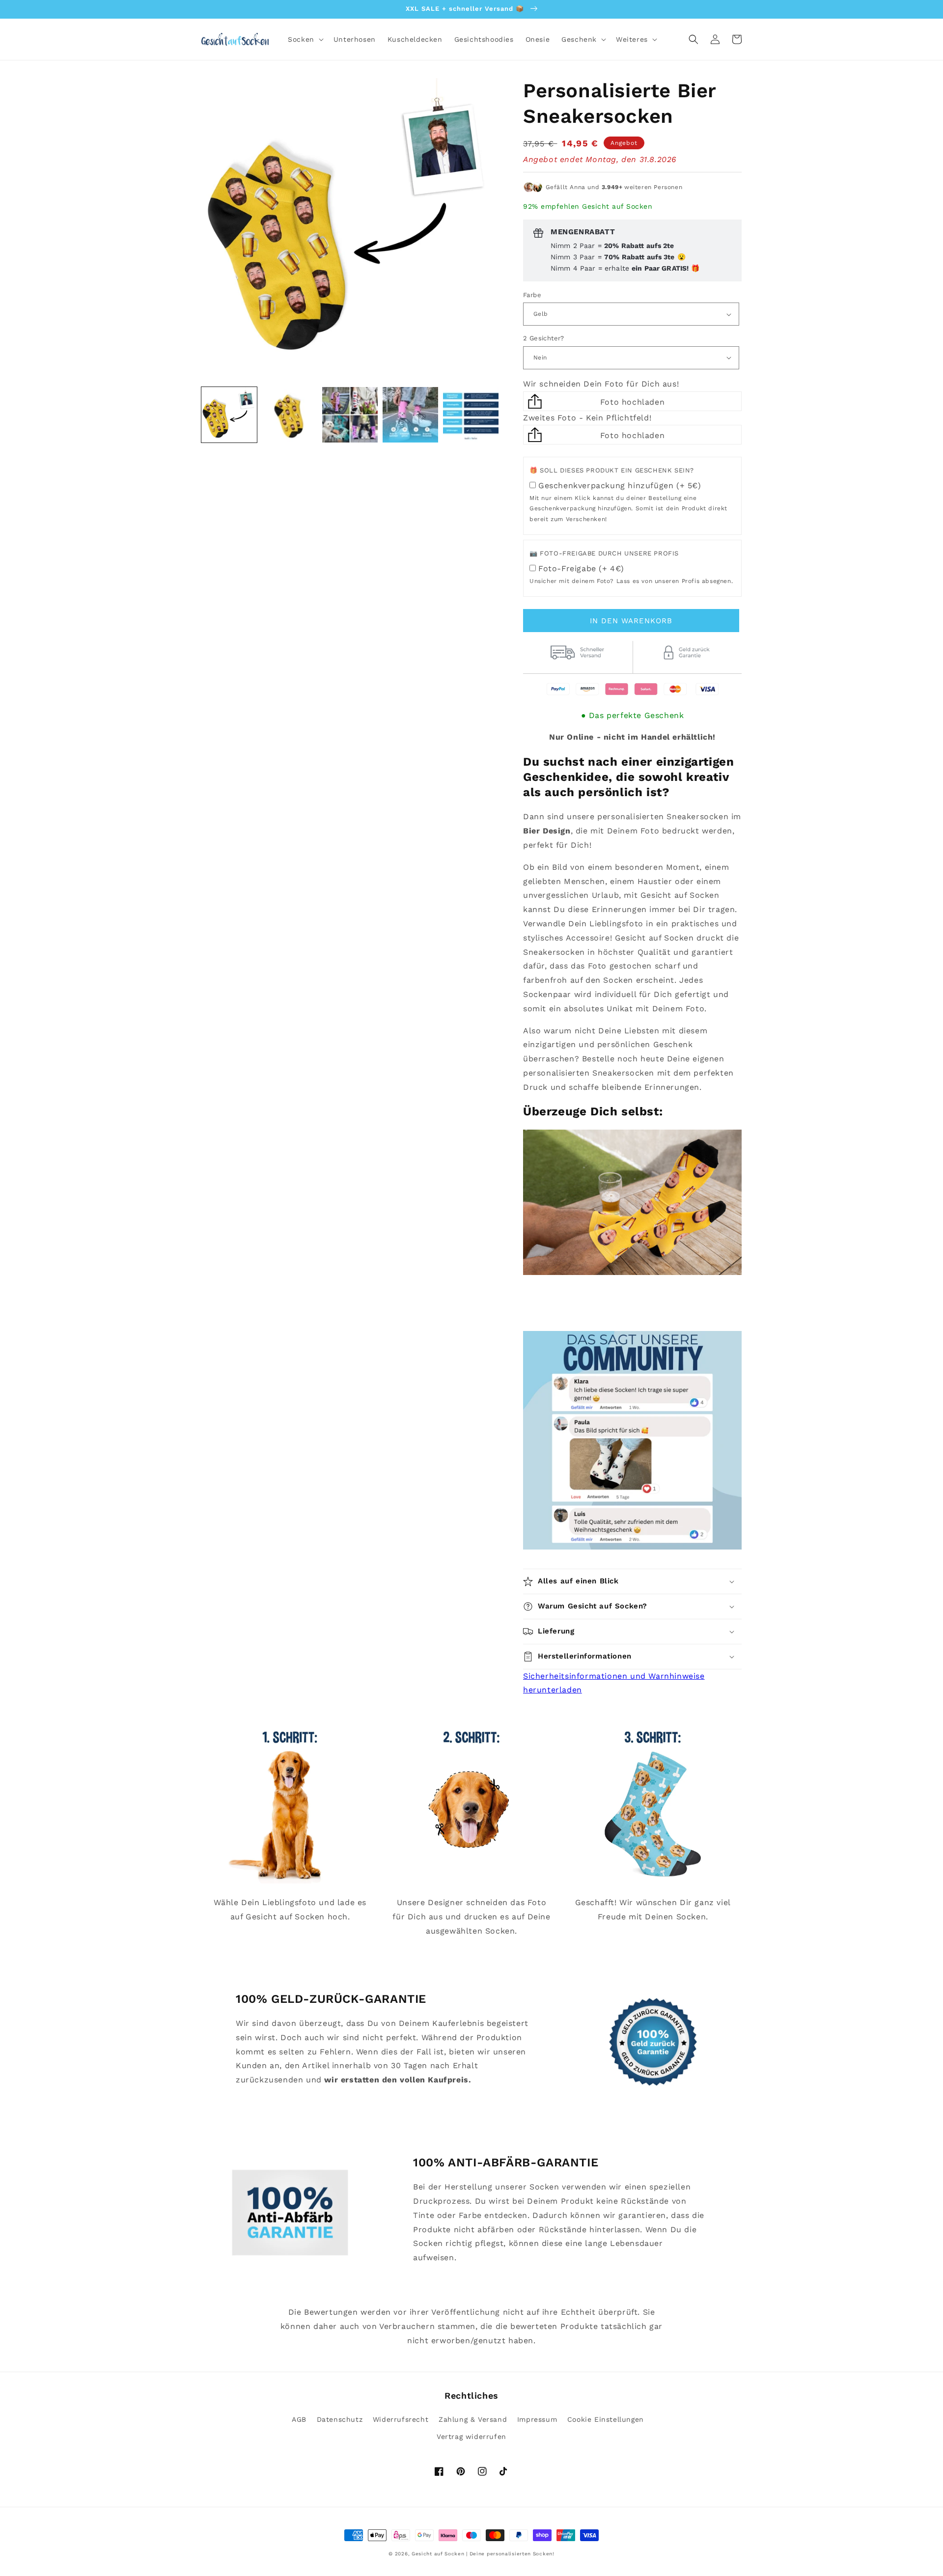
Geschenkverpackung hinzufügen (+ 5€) (620, 485)
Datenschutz (340, 2419)
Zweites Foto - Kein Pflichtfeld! (587, 418)
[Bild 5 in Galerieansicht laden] (471, 415)
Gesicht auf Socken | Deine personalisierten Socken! (483, 2554)
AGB (299, 2419)
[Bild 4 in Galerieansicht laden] (410, 415)
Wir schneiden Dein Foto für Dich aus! (601, 384)
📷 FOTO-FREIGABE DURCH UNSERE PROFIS (604, 553)
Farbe (532, 295)
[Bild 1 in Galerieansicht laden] (229, 415)
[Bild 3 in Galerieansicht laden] (350, 415)
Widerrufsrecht (401, 2419)
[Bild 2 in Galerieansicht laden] (290, 415)
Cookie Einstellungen (606, 2419)
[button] (305, 39)
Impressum (537, 2419)
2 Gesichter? (544, 338)
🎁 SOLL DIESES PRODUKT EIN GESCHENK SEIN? (612, 470)
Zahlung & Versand (473, 2419)
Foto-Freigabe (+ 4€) (581, 568)
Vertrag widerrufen (471, 2437)
